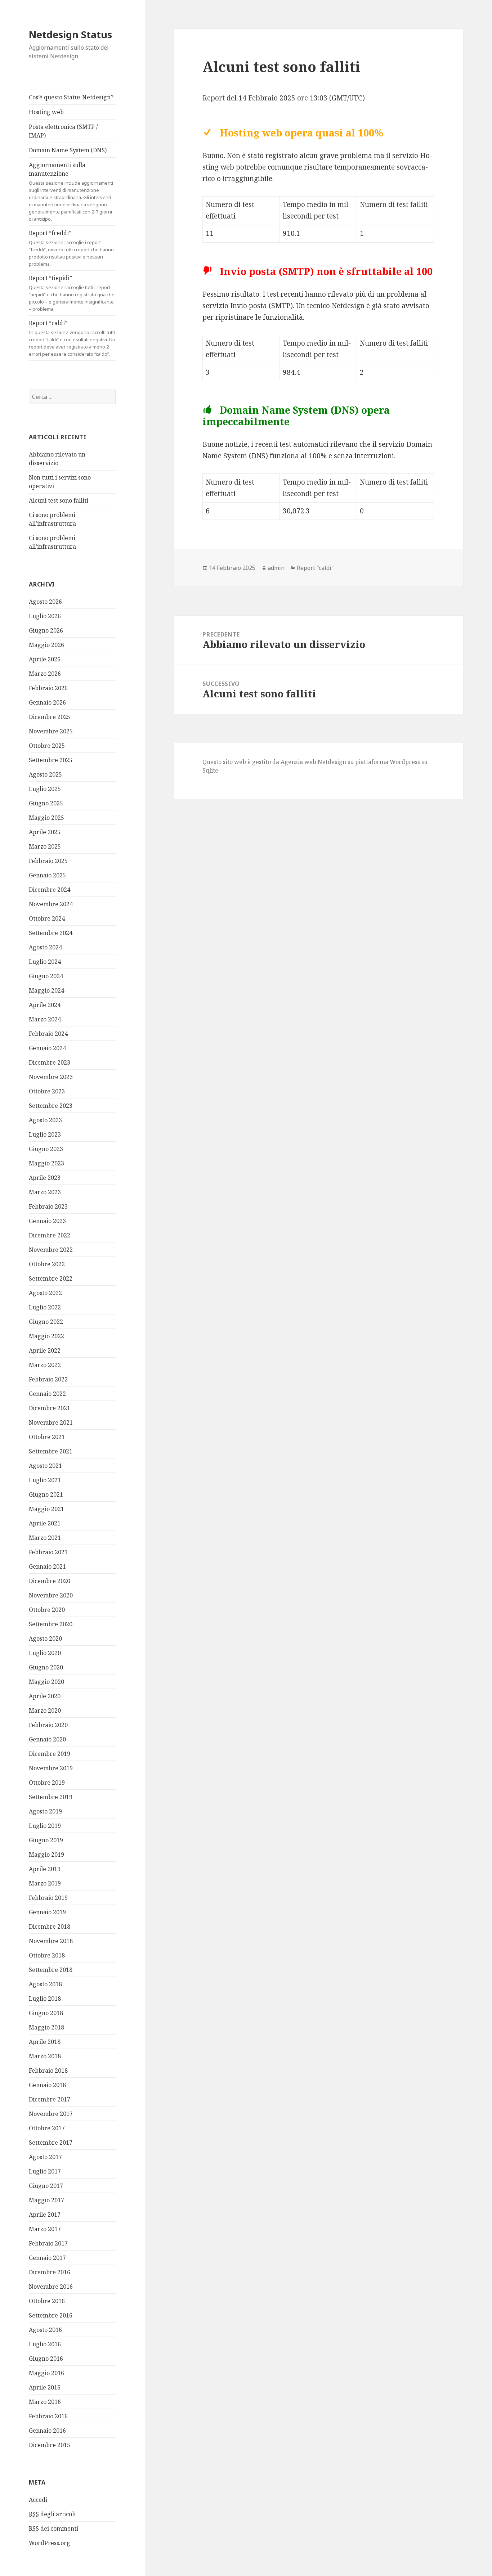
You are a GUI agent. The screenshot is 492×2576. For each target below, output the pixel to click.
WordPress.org (50, 2543)
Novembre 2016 (51, 2287)
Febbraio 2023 (48, 1206)
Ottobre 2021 (47, 1437)
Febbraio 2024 (48, 1034)
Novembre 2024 (51, 904)
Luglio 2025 (45, 789)
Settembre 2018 (51, 1970)
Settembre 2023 (51, 1106)
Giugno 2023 (46, 1149)
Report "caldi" (315, 568)
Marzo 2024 (45, 1019)
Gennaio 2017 (47, 2258)
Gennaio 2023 (47, 1221)
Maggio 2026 (46, 645)
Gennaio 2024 (47, 1048)
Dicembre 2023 (50, 1062)
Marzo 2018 (45, 2056)
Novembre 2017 (51, 2114)
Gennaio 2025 (47, 875)
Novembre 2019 (51, 1768)
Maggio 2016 (46, 2373)
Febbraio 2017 (48, 2243)
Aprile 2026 (45, 659)
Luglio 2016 (45, 2344)
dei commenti (53, 2528)
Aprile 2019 (45, 1869)
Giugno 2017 (46, 2186)
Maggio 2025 (46, 818)
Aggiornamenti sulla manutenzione (71, 192)
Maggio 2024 (46, 990)
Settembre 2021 (51, 1451)
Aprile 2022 (45, 1350)
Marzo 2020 (45, 1710)
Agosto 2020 (45, 1638)
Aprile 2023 (45, 1178)
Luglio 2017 (45, 2171)
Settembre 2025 (51, 760)
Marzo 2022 (45, 1365)
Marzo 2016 (45, 2402)
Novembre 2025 (51, 731)
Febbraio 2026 (48, 688)
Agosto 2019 (45, 1811)
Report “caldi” (72, 338)
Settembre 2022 (51, 1278)
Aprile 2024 (45, 1005)
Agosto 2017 (45, 2157)
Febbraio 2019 (48, 1898)
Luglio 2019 (45, 1826)
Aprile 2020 (45, 1696)
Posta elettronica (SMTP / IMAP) (63, 131)
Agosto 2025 (45, 774)
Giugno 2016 (46, 2359)
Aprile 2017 (45, 2215)
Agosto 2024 (45, 947)
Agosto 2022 (45, 1293)
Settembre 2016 (51, 2315)
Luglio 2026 (45, 616)
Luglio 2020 (45, 1653)
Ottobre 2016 (47, 2301)
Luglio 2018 (45, 1999)
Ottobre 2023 (47, 1091)
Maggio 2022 (46, 1336)
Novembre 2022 (51, 1250)
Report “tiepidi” (72, 293)
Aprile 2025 (45, 832)
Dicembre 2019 (50, 1754)
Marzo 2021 (45, 1538)
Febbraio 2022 (48, 1379)
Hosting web (46, 112)
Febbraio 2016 (48, 2416)
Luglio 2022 (45, 1307)
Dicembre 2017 (50, 2099)
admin (276, 568)
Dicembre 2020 (50, 1581)
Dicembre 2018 (50, 1927)
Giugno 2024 (46, 976)
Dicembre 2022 (50, 1235)
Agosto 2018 (45, 1984)
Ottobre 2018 (47, 1955)
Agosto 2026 (45, 602)
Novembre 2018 (51, 1941)
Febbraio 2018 (48, 2071)
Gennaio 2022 (47, 1394)
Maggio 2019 (46, 1855)
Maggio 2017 (46, 2200)
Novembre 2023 (51, 1077)
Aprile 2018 (45, 2042)
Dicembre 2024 (50, 890)
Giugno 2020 (46, 1667)
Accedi (38, 2500)
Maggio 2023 (46, 1163)
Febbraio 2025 (48, 861)
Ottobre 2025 (47, 746)
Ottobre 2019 (47, 1782)
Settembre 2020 (51, 1624)
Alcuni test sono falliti (59, 500)
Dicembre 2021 (50, 1408)
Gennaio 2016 (47, 2431)
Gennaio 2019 (47, 1912)
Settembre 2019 (51, 1797)
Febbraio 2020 (48, 1725)
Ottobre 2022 (47, 1264)
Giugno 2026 (46, 630)
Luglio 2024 (45, 962)
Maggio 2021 (46, 1509)
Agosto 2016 (45, 2330)
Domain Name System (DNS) (68, 150)
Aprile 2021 (45, 1523)
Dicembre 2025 (50, 717)
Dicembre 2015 (50, 2445)
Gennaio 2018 (47, 2085)
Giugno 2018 (46, 2013)
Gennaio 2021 (47, 1566)
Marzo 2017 (45, 2229)
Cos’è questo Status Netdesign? (71, 97)
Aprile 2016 (45, 2387)
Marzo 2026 (45, 674)
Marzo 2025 (45, 846)
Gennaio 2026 (47, 702)
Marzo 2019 (45, 1883)
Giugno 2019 (46, 1840)
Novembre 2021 (51, 1422)
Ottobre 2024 (47, 918)
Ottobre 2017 (47, 2128)
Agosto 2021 (45, 1466)
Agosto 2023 (45, 1120)
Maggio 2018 (46, 2027)
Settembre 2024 (51, 933)
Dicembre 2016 (50, 2272)
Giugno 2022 (46, 1322)
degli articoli (52, 2514)
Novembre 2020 (51, 1595)
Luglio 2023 (45, 1134)
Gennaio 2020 (47, 1739)
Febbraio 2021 (48, 1552)
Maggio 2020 (46, 1682)
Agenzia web (298, 762)
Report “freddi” (71, 248)
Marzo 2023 (45, 1192)
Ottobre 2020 (47, 1610)
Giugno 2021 (46, 1494)
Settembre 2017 (51, 2143)
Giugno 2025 (46, 803)
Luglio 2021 (45, 1480)
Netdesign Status (70, 34)
